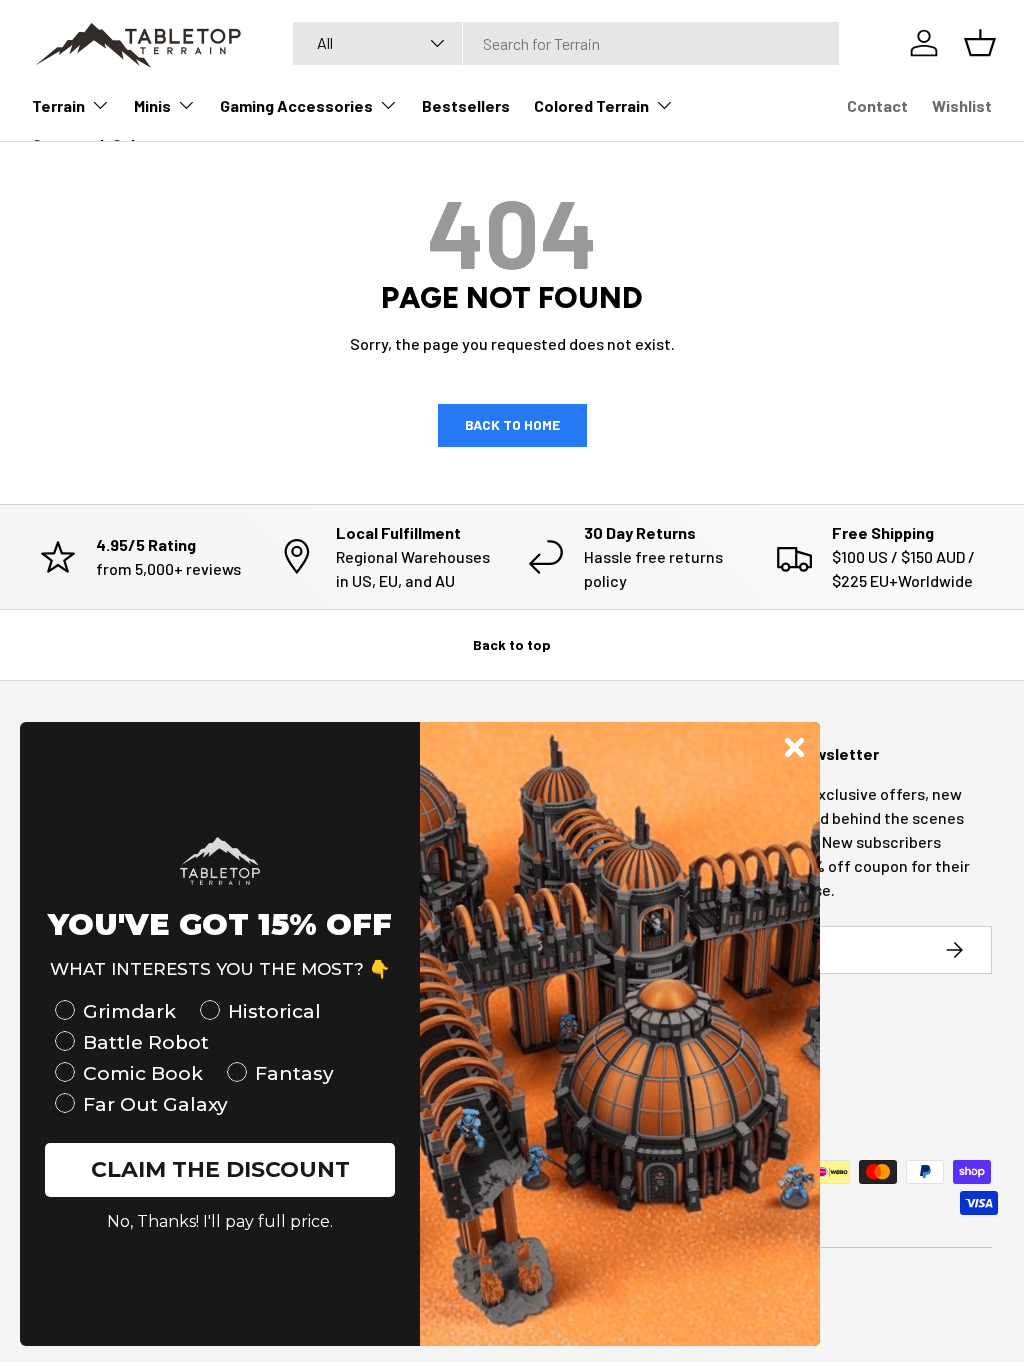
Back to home (512, 424)
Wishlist (962, 105)
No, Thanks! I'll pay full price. (220, 1221)
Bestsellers (466, 105)
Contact (877, 105)
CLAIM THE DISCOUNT (220, 1169)
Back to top (512, 644)
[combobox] (566, 43)
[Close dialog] (794, 747)
